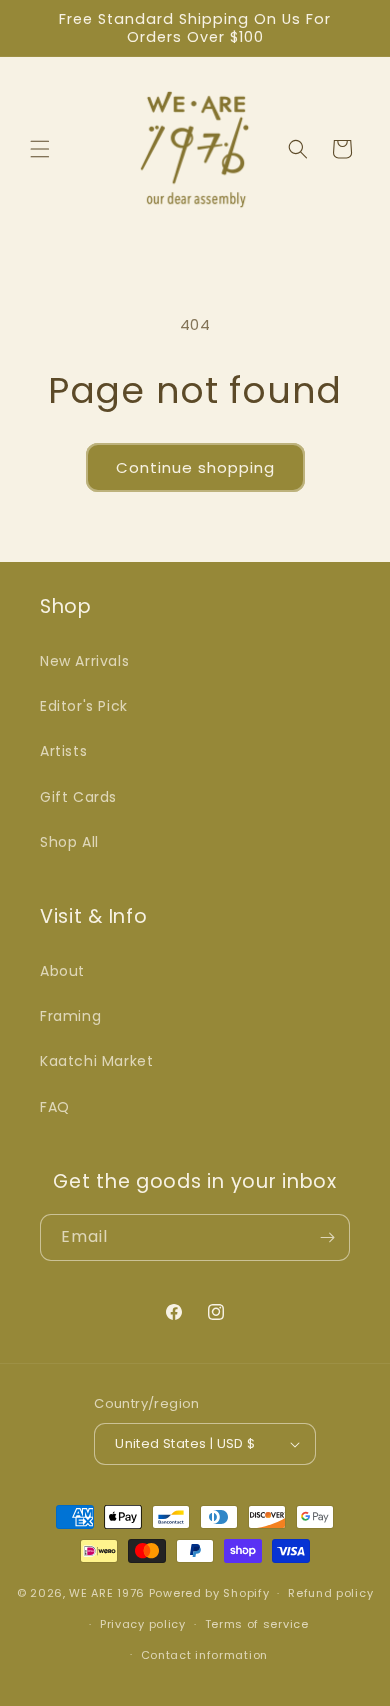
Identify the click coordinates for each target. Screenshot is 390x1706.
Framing (70, 1016)
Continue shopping (195, 467)
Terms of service (257, 1624)
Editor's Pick (84, 706)
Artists (63, 751)
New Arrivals (84, 661)
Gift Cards (78, 797)
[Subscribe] (327, 1237)
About (62, 971)
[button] (40, 149)
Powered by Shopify (209, 1593)
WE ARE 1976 (107, 1593)
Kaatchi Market (96, 1061)
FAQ (55, 1107)
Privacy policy (143, 1624)
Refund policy (330, 1593)
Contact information (204, 1655)
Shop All (69, 842)
